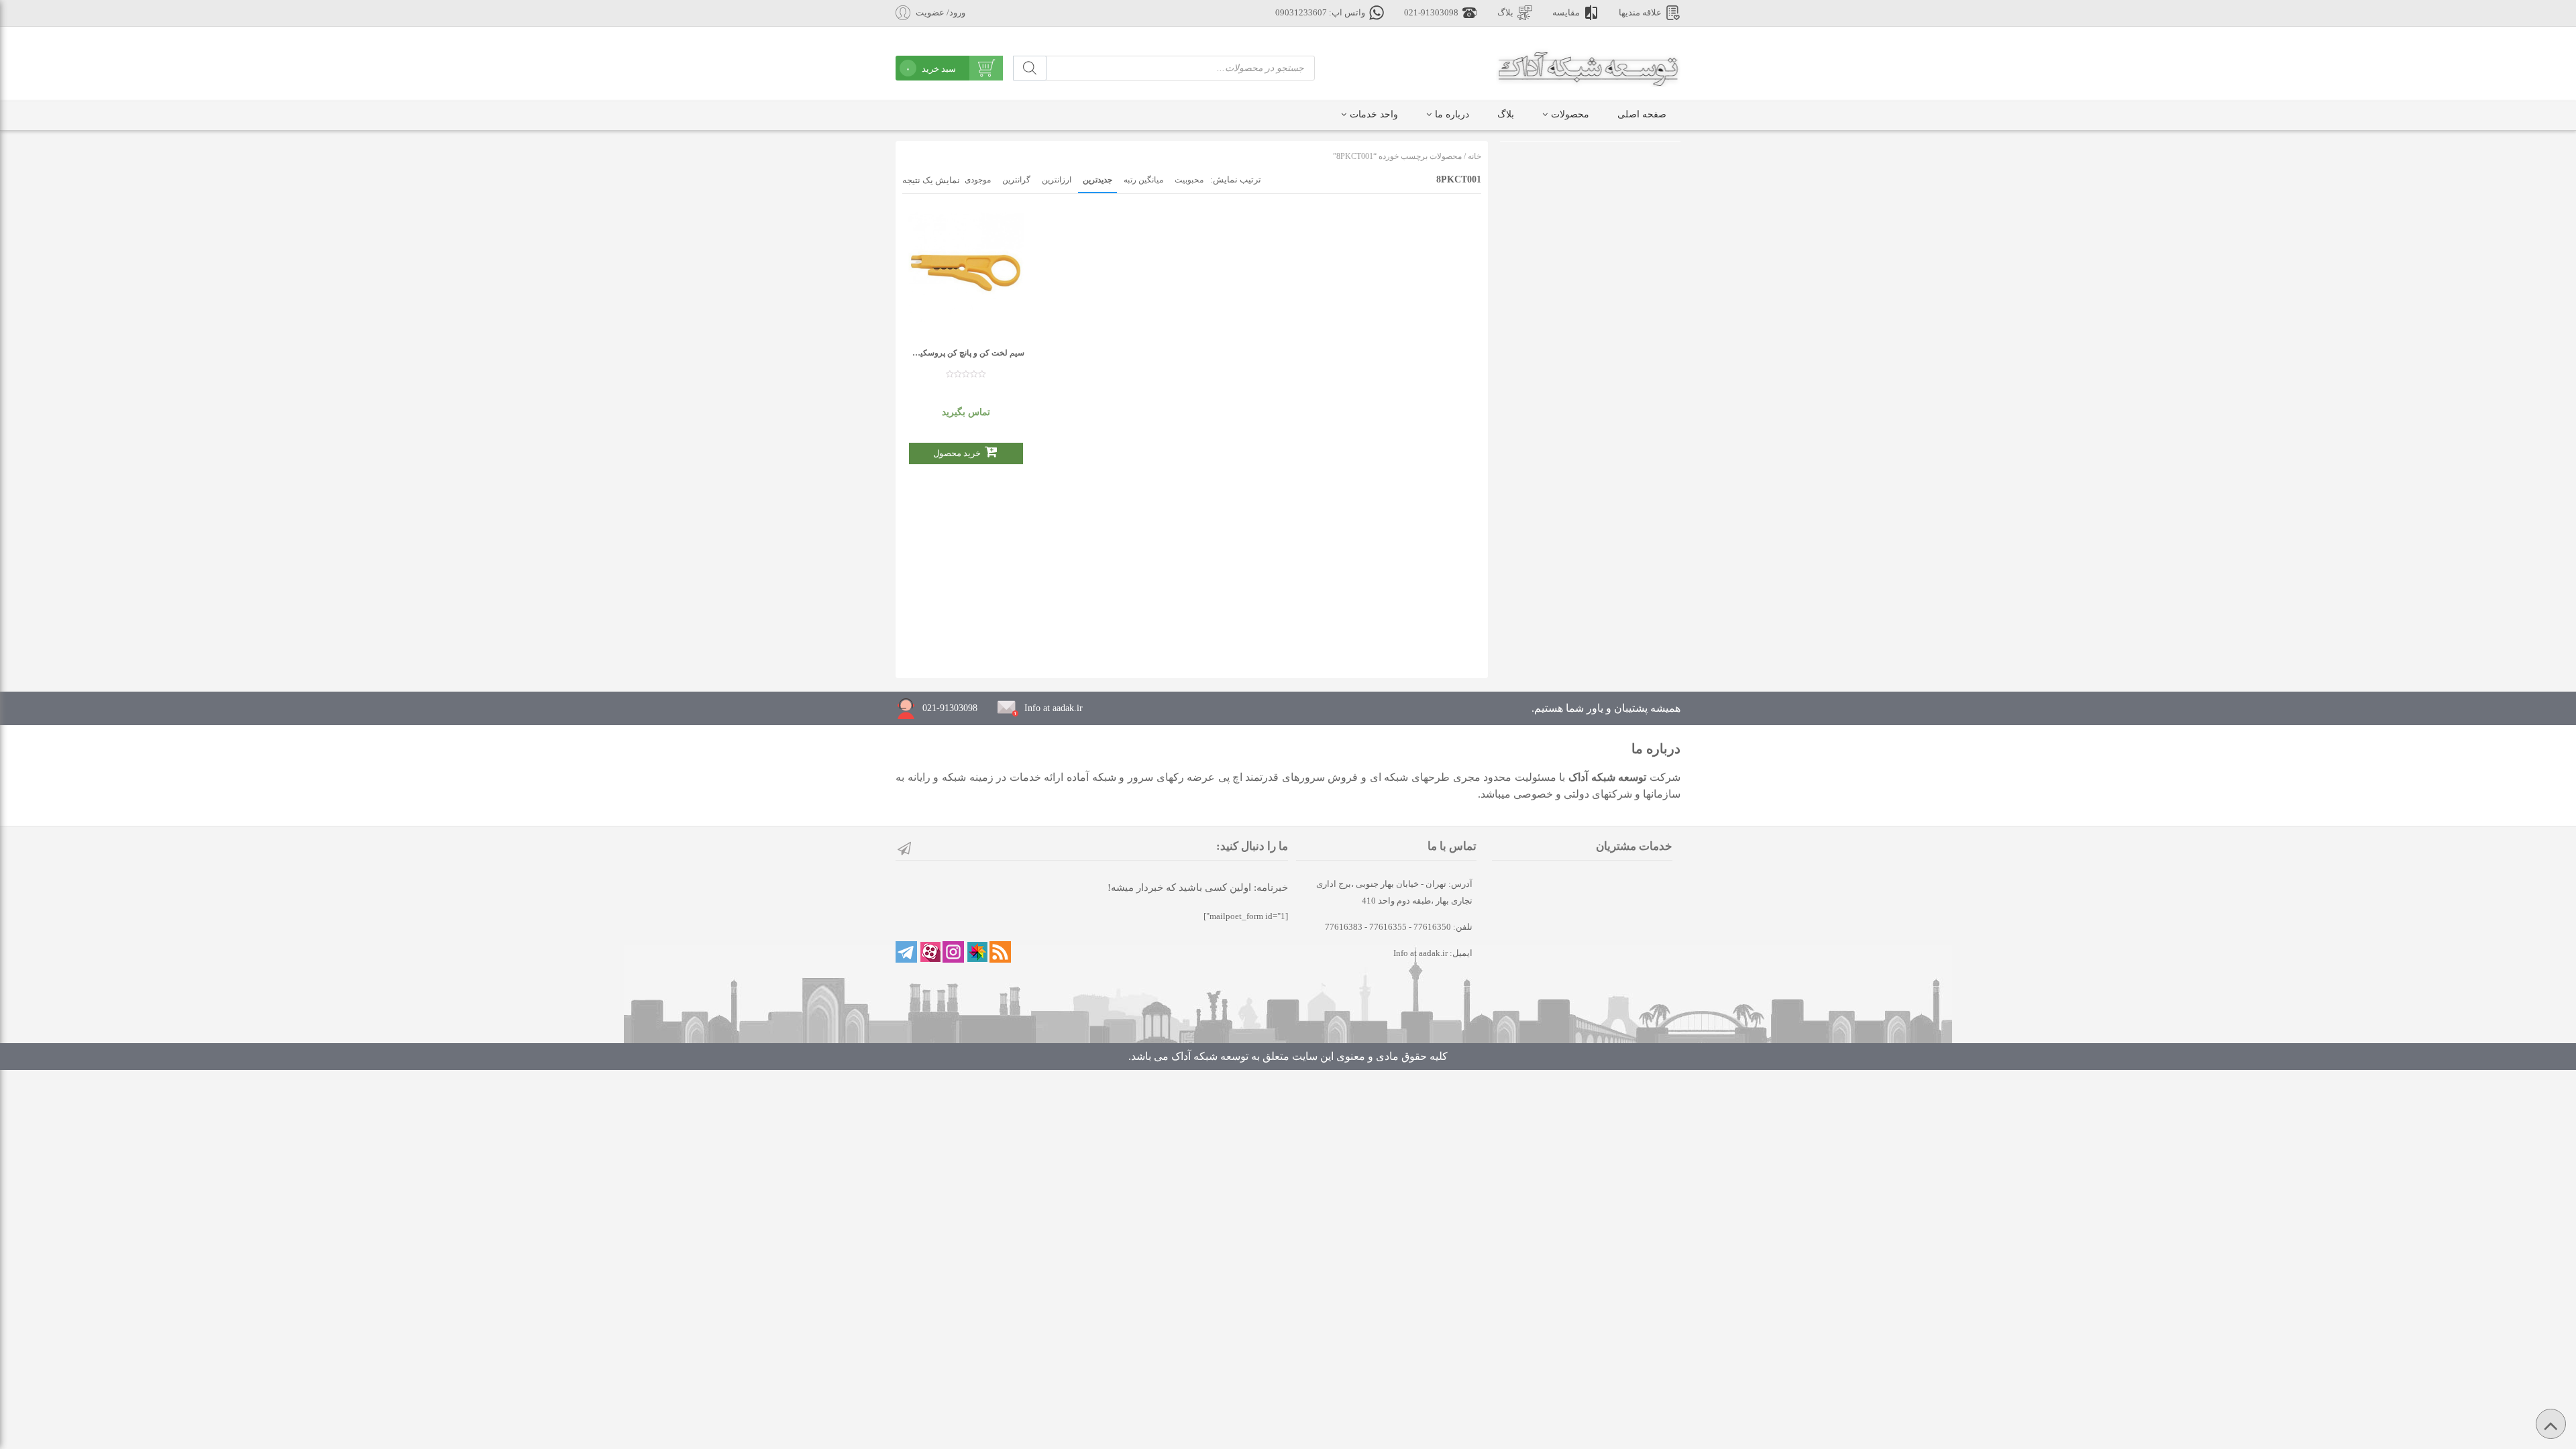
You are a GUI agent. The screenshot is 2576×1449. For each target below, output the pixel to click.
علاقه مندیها (1640, 13)
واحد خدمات (1374, 114)
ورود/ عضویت (941, 13)
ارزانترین (1057, 180)
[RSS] (1000, 952)
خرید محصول (957, 453)
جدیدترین (1097, 180)
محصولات (1570, 114)
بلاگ (1505, 13)
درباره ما (1452, 114)
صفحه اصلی (1642, 114)
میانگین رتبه (1143, 180)
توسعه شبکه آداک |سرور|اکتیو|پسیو (1588, 67)
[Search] (1030, 68)
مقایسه (1566, 13)
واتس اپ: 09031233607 (1320, 13)
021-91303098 (1431, 13)
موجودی (978, 180)
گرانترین (1016, 180)
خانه (1474, 156)
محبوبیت (1189, 180)
